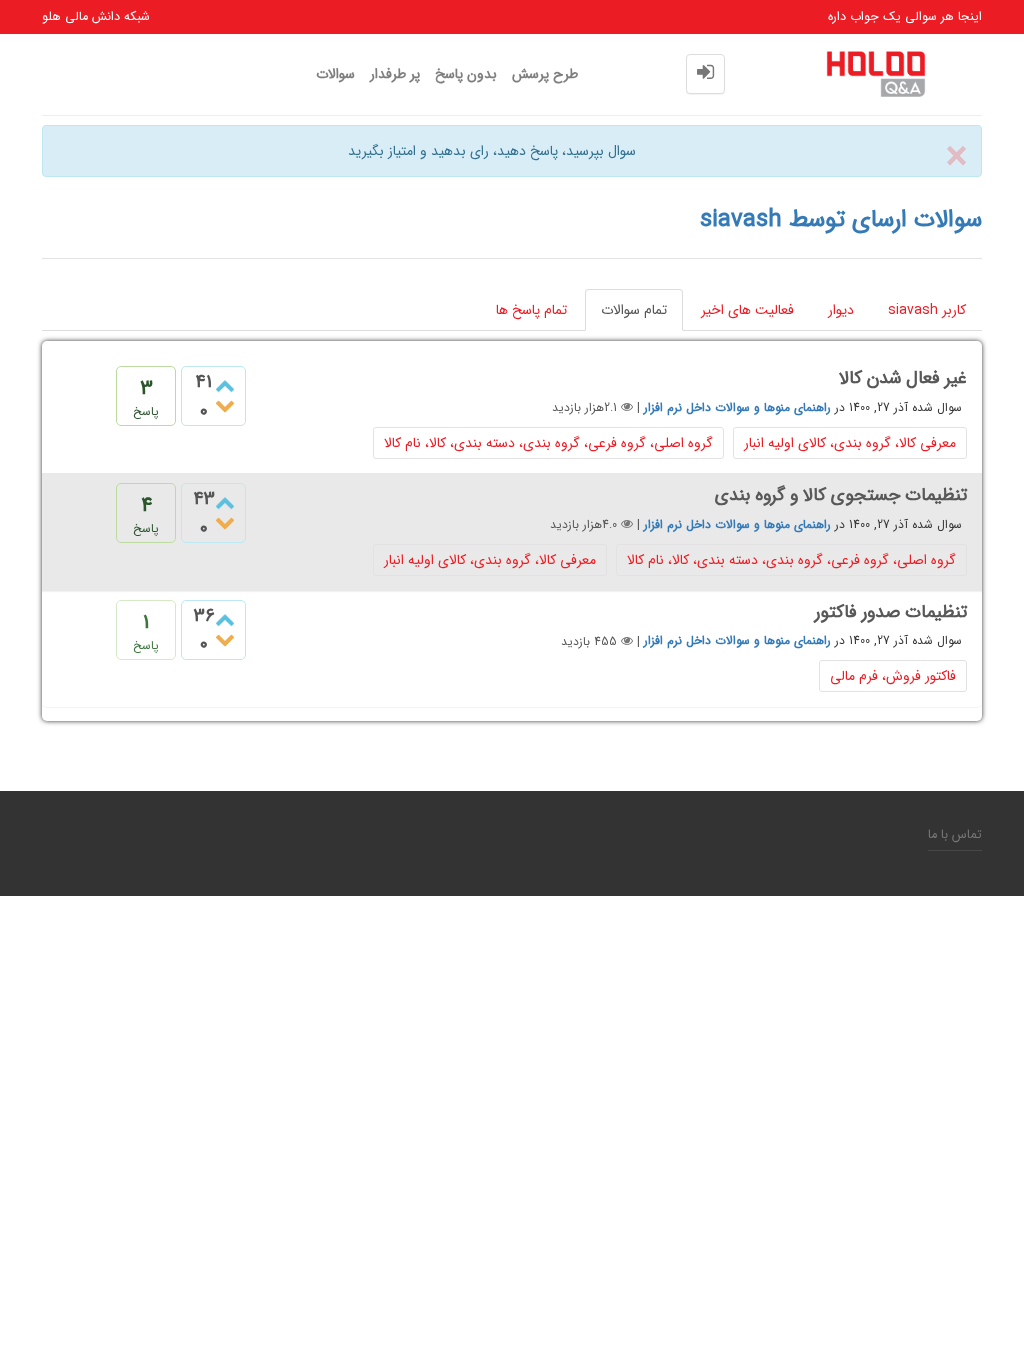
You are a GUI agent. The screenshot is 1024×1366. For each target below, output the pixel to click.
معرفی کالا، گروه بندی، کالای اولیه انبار (850, 443)
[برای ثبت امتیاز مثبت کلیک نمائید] (225, 386)
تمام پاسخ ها (531, 310)
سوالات (335, 74)
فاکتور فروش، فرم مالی (893, 676)
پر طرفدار (395, 74)
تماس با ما (955, 835)
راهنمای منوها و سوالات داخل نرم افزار (737, 407)
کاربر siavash (927, 310)
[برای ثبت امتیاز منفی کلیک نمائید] (225, 407)
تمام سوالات (634, 310)
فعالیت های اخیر (747, 310)
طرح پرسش (545, 74)
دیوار (841, 310)
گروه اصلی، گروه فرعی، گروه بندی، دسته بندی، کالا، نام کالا (548, 443)
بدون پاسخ (466, 74)
